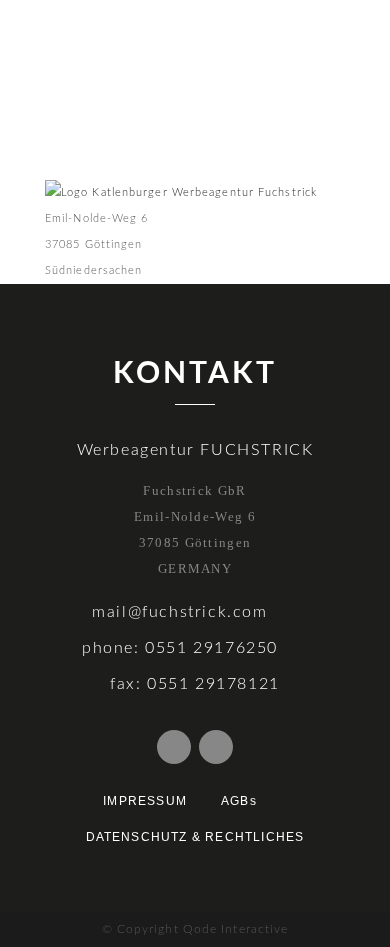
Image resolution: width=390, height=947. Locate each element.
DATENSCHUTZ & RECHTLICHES (195, 837)
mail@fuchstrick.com (179, 612)
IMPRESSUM (145, 801)
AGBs (239, 801)
